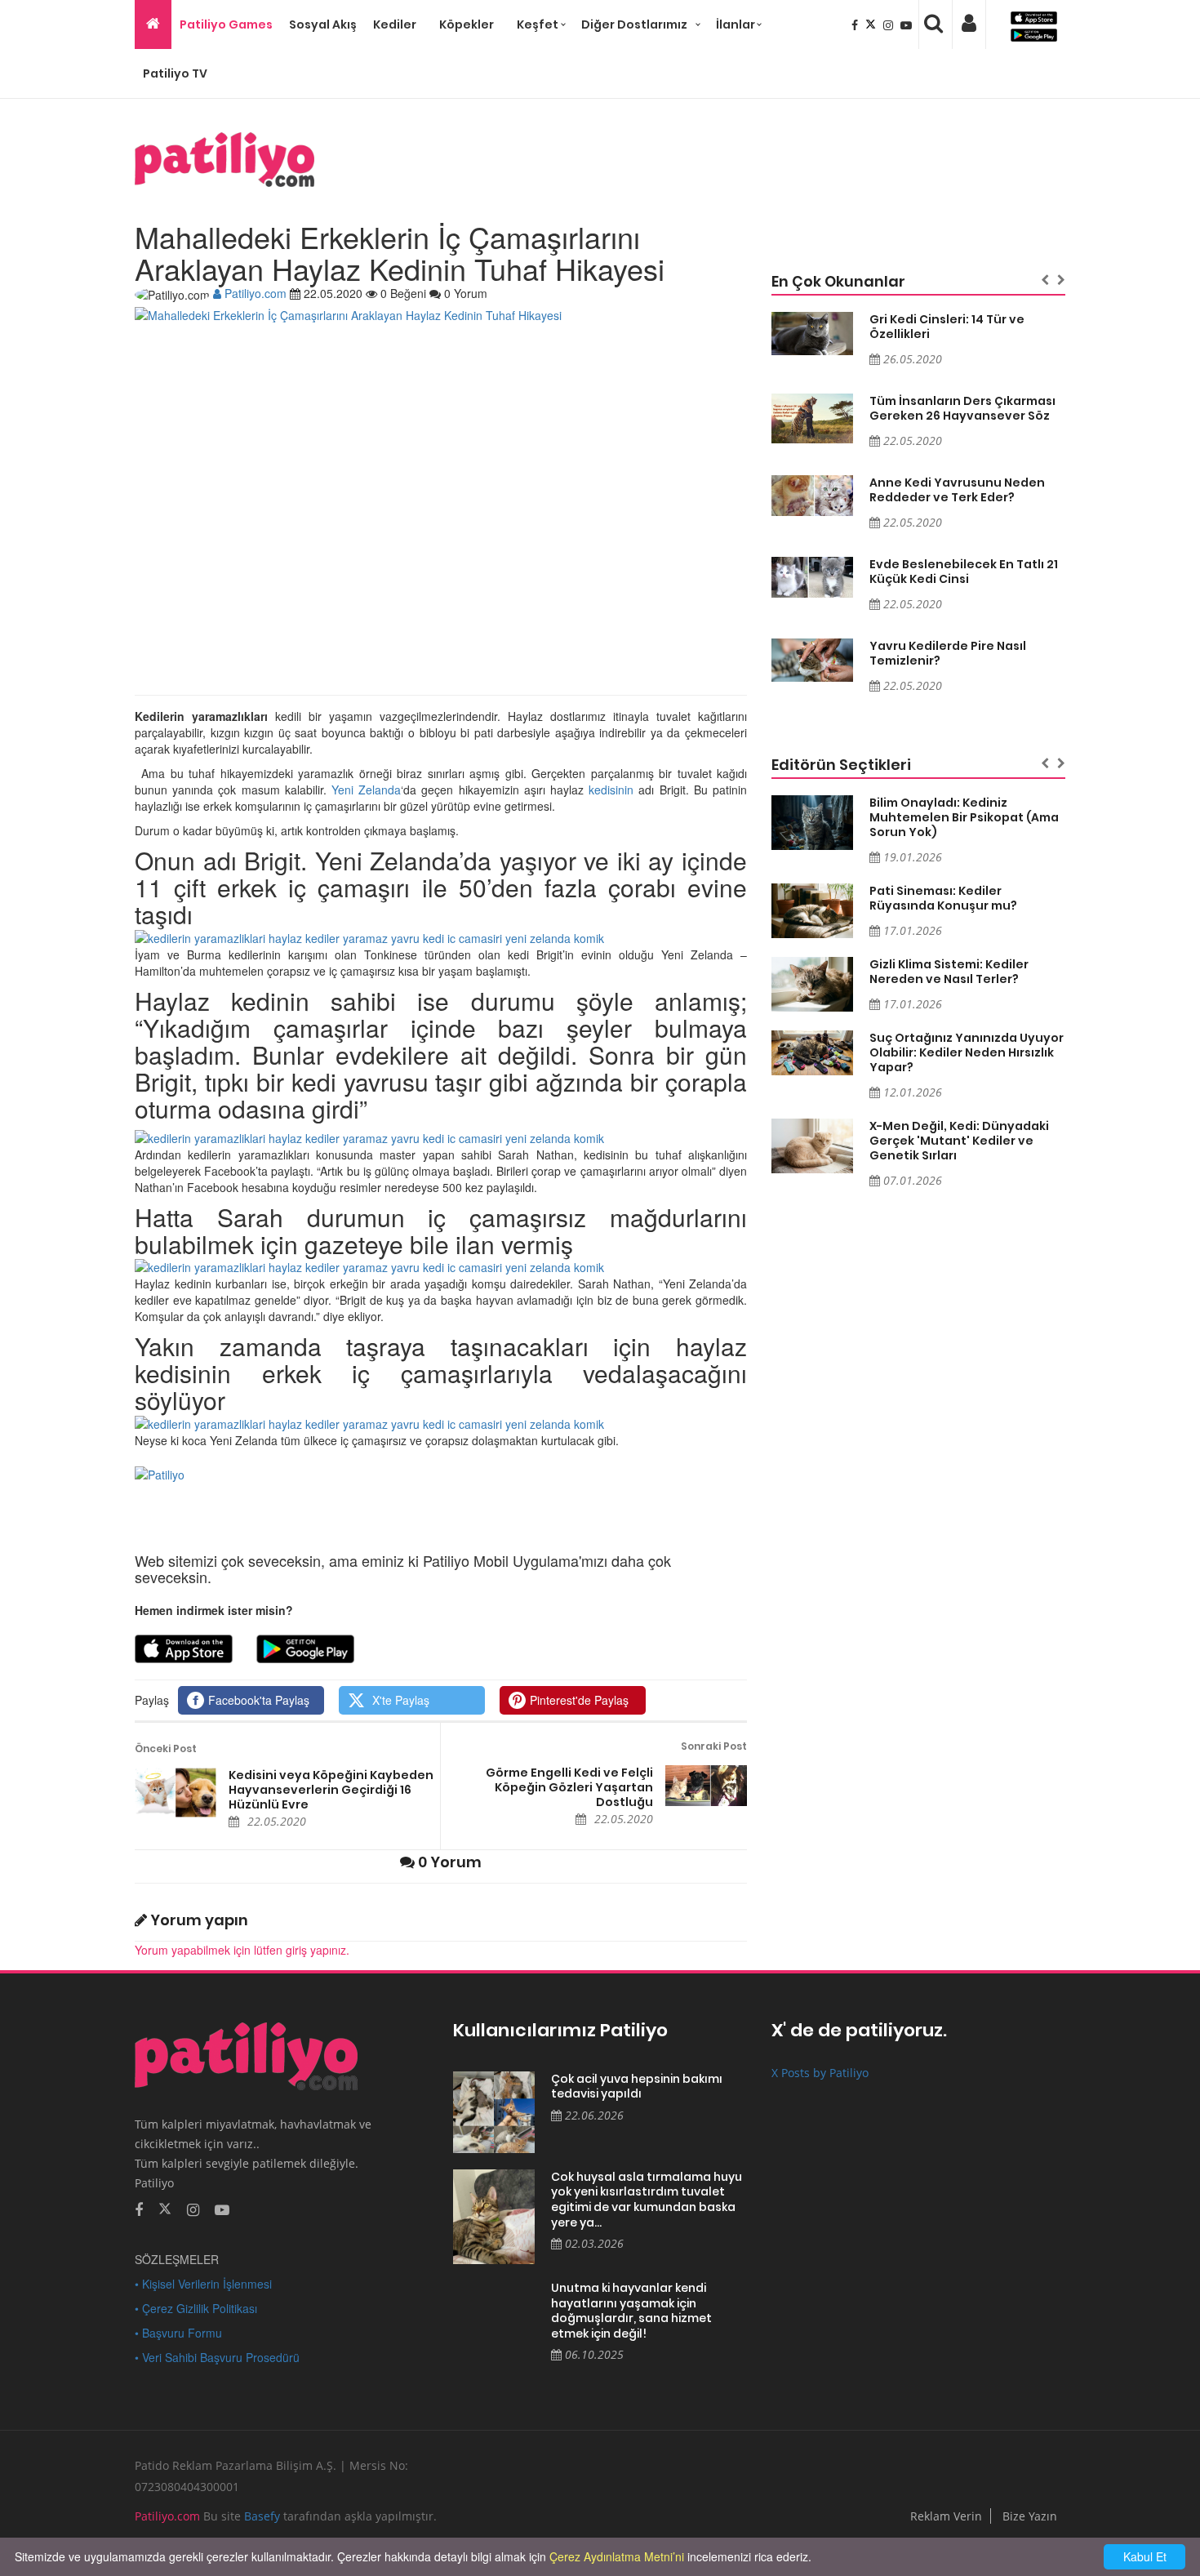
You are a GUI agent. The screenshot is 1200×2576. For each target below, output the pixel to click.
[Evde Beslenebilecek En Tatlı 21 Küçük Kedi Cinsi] (812, 577)
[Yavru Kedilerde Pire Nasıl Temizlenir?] (812, 660)
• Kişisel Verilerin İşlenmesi (203, 2284)
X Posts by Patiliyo (820, 2073)
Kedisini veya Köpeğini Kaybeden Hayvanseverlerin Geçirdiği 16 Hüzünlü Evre (331, 1790)
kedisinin (611, 790)
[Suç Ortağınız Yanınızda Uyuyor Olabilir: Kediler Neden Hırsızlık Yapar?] (812, 1053)
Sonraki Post (714, 1746)
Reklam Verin (946, 2516)
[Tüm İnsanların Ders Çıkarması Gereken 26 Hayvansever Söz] (812, 419)
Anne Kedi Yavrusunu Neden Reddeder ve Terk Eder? (957, 490)
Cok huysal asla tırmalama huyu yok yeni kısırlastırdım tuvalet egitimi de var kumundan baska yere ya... (647, 2200)
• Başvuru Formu (178, 2333)
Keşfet (538, 24)
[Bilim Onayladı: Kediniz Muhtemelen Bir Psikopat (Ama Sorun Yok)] (812, 823)
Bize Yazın (1030, 2516)
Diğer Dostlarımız (634, 24)
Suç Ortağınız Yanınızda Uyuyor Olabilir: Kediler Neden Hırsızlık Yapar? (967, 1052)
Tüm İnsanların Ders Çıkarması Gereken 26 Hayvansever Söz (962, 408)
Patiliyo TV (175, 73)
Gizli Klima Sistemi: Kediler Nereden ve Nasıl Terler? (949, 972)
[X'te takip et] (165, 2208)
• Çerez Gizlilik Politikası (196, 2308)
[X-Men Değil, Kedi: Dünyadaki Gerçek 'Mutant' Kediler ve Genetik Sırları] (812, 1146)
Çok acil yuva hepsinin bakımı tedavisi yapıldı (637, 2087)
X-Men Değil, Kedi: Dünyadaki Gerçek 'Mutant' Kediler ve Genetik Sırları (959, 1141)
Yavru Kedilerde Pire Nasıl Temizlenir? (948, 653)
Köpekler (467, 24)
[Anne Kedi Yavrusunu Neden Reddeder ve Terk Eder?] (812, 496)
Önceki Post (166, 1748)
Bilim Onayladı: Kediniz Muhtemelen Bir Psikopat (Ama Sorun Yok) (964, 817)
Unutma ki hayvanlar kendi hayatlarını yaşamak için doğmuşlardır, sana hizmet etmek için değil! (631, 2311)
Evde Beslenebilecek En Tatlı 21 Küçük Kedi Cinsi (964, 572)
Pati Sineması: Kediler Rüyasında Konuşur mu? (943, 898)
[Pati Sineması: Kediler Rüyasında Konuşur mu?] (812, 911)
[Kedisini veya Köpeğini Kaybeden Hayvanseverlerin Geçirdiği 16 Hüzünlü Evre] (176, 1793)
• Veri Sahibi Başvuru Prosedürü (217, 2357)
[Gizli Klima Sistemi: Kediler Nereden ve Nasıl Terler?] (812, 984)
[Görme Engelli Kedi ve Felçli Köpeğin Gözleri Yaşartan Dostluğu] (706, 1786)
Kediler (395, 24)
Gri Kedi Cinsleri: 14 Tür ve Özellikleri (947, 327)
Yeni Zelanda (366, 790)
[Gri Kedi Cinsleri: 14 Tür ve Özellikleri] (812, 334)
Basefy (262, 2516)
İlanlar (736, 24)
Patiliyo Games (226, 24)
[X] (872, 24)
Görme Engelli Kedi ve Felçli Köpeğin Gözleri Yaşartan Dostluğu (569, 1787)
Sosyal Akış (323, 24)
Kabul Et (1145, 2556)
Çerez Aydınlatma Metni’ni (617, 2556)
